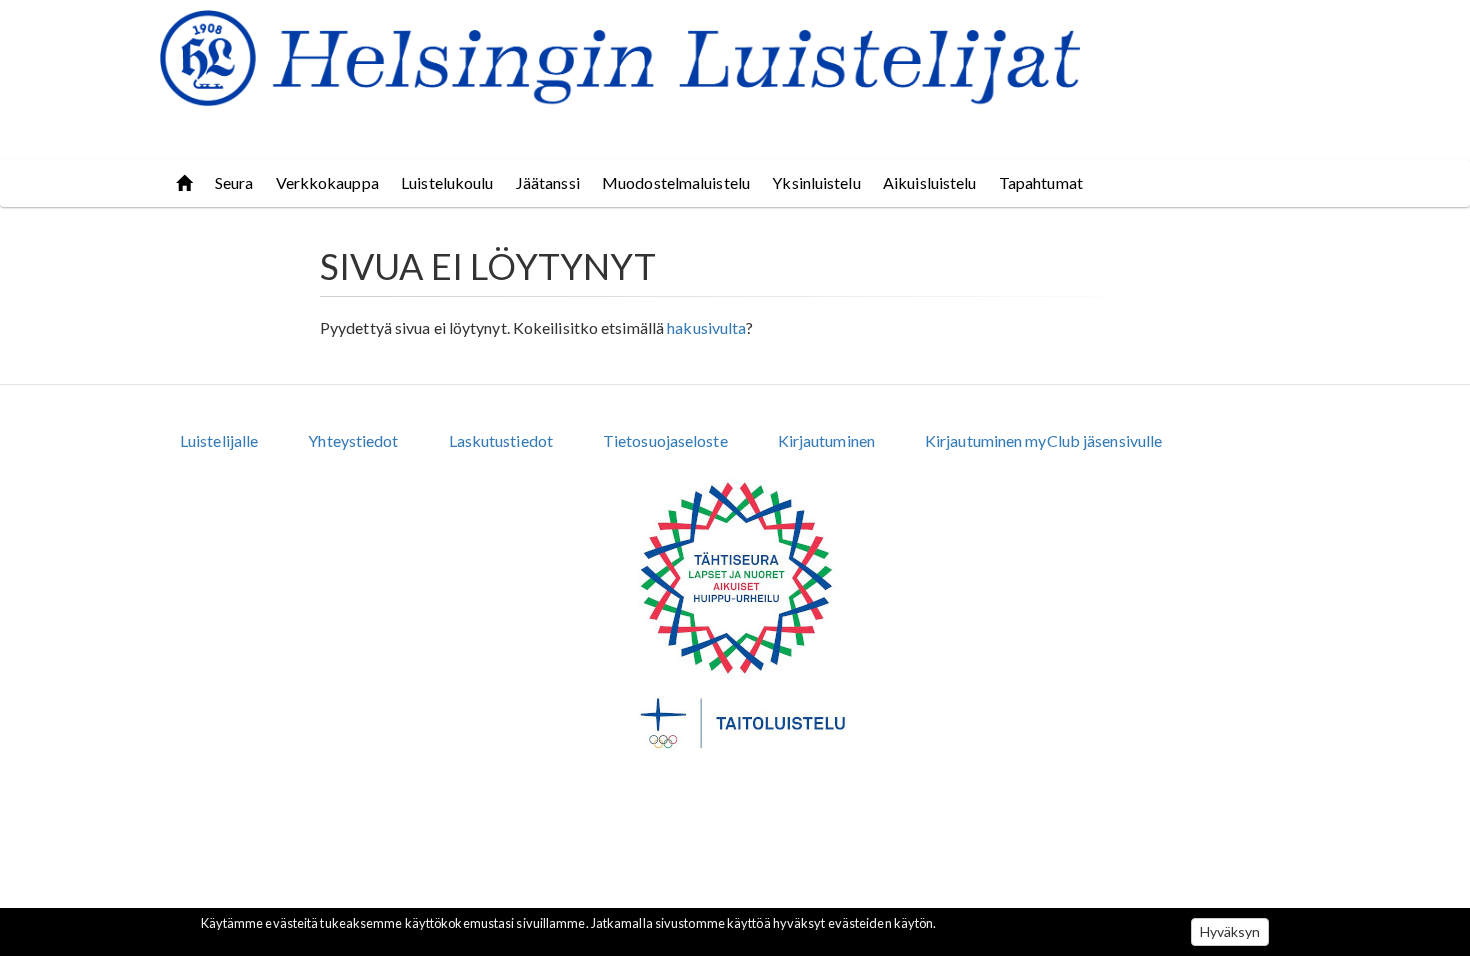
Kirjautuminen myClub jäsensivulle (1043, 440)
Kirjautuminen (826, 440)
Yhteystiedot (353, 440)
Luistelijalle (219, 440)
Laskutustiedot (501, 440)
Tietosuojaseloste (665, 440)
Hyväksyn (1230, 931)
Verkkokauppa (327, 182)
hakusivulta (706, 327)
